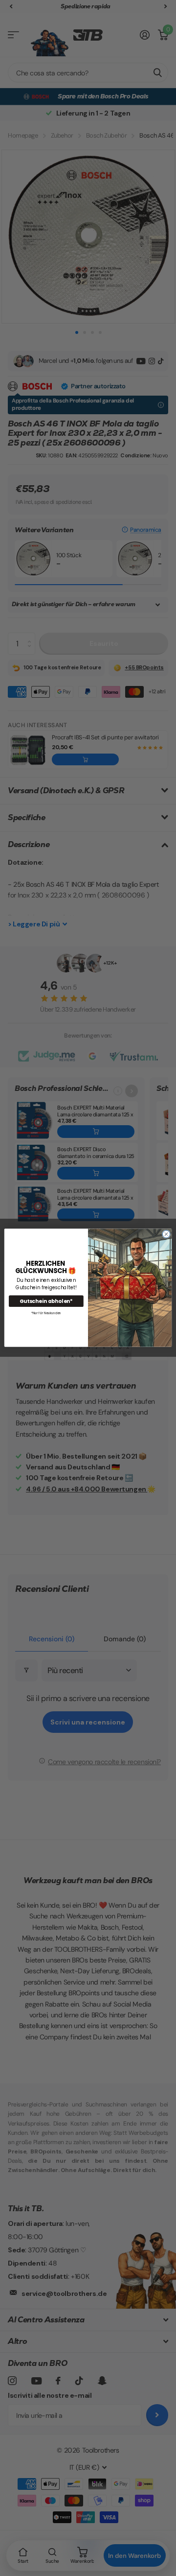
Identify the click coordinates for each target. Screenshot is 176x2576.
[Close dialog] (166, 1234)
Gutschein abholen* (46, 1301)
